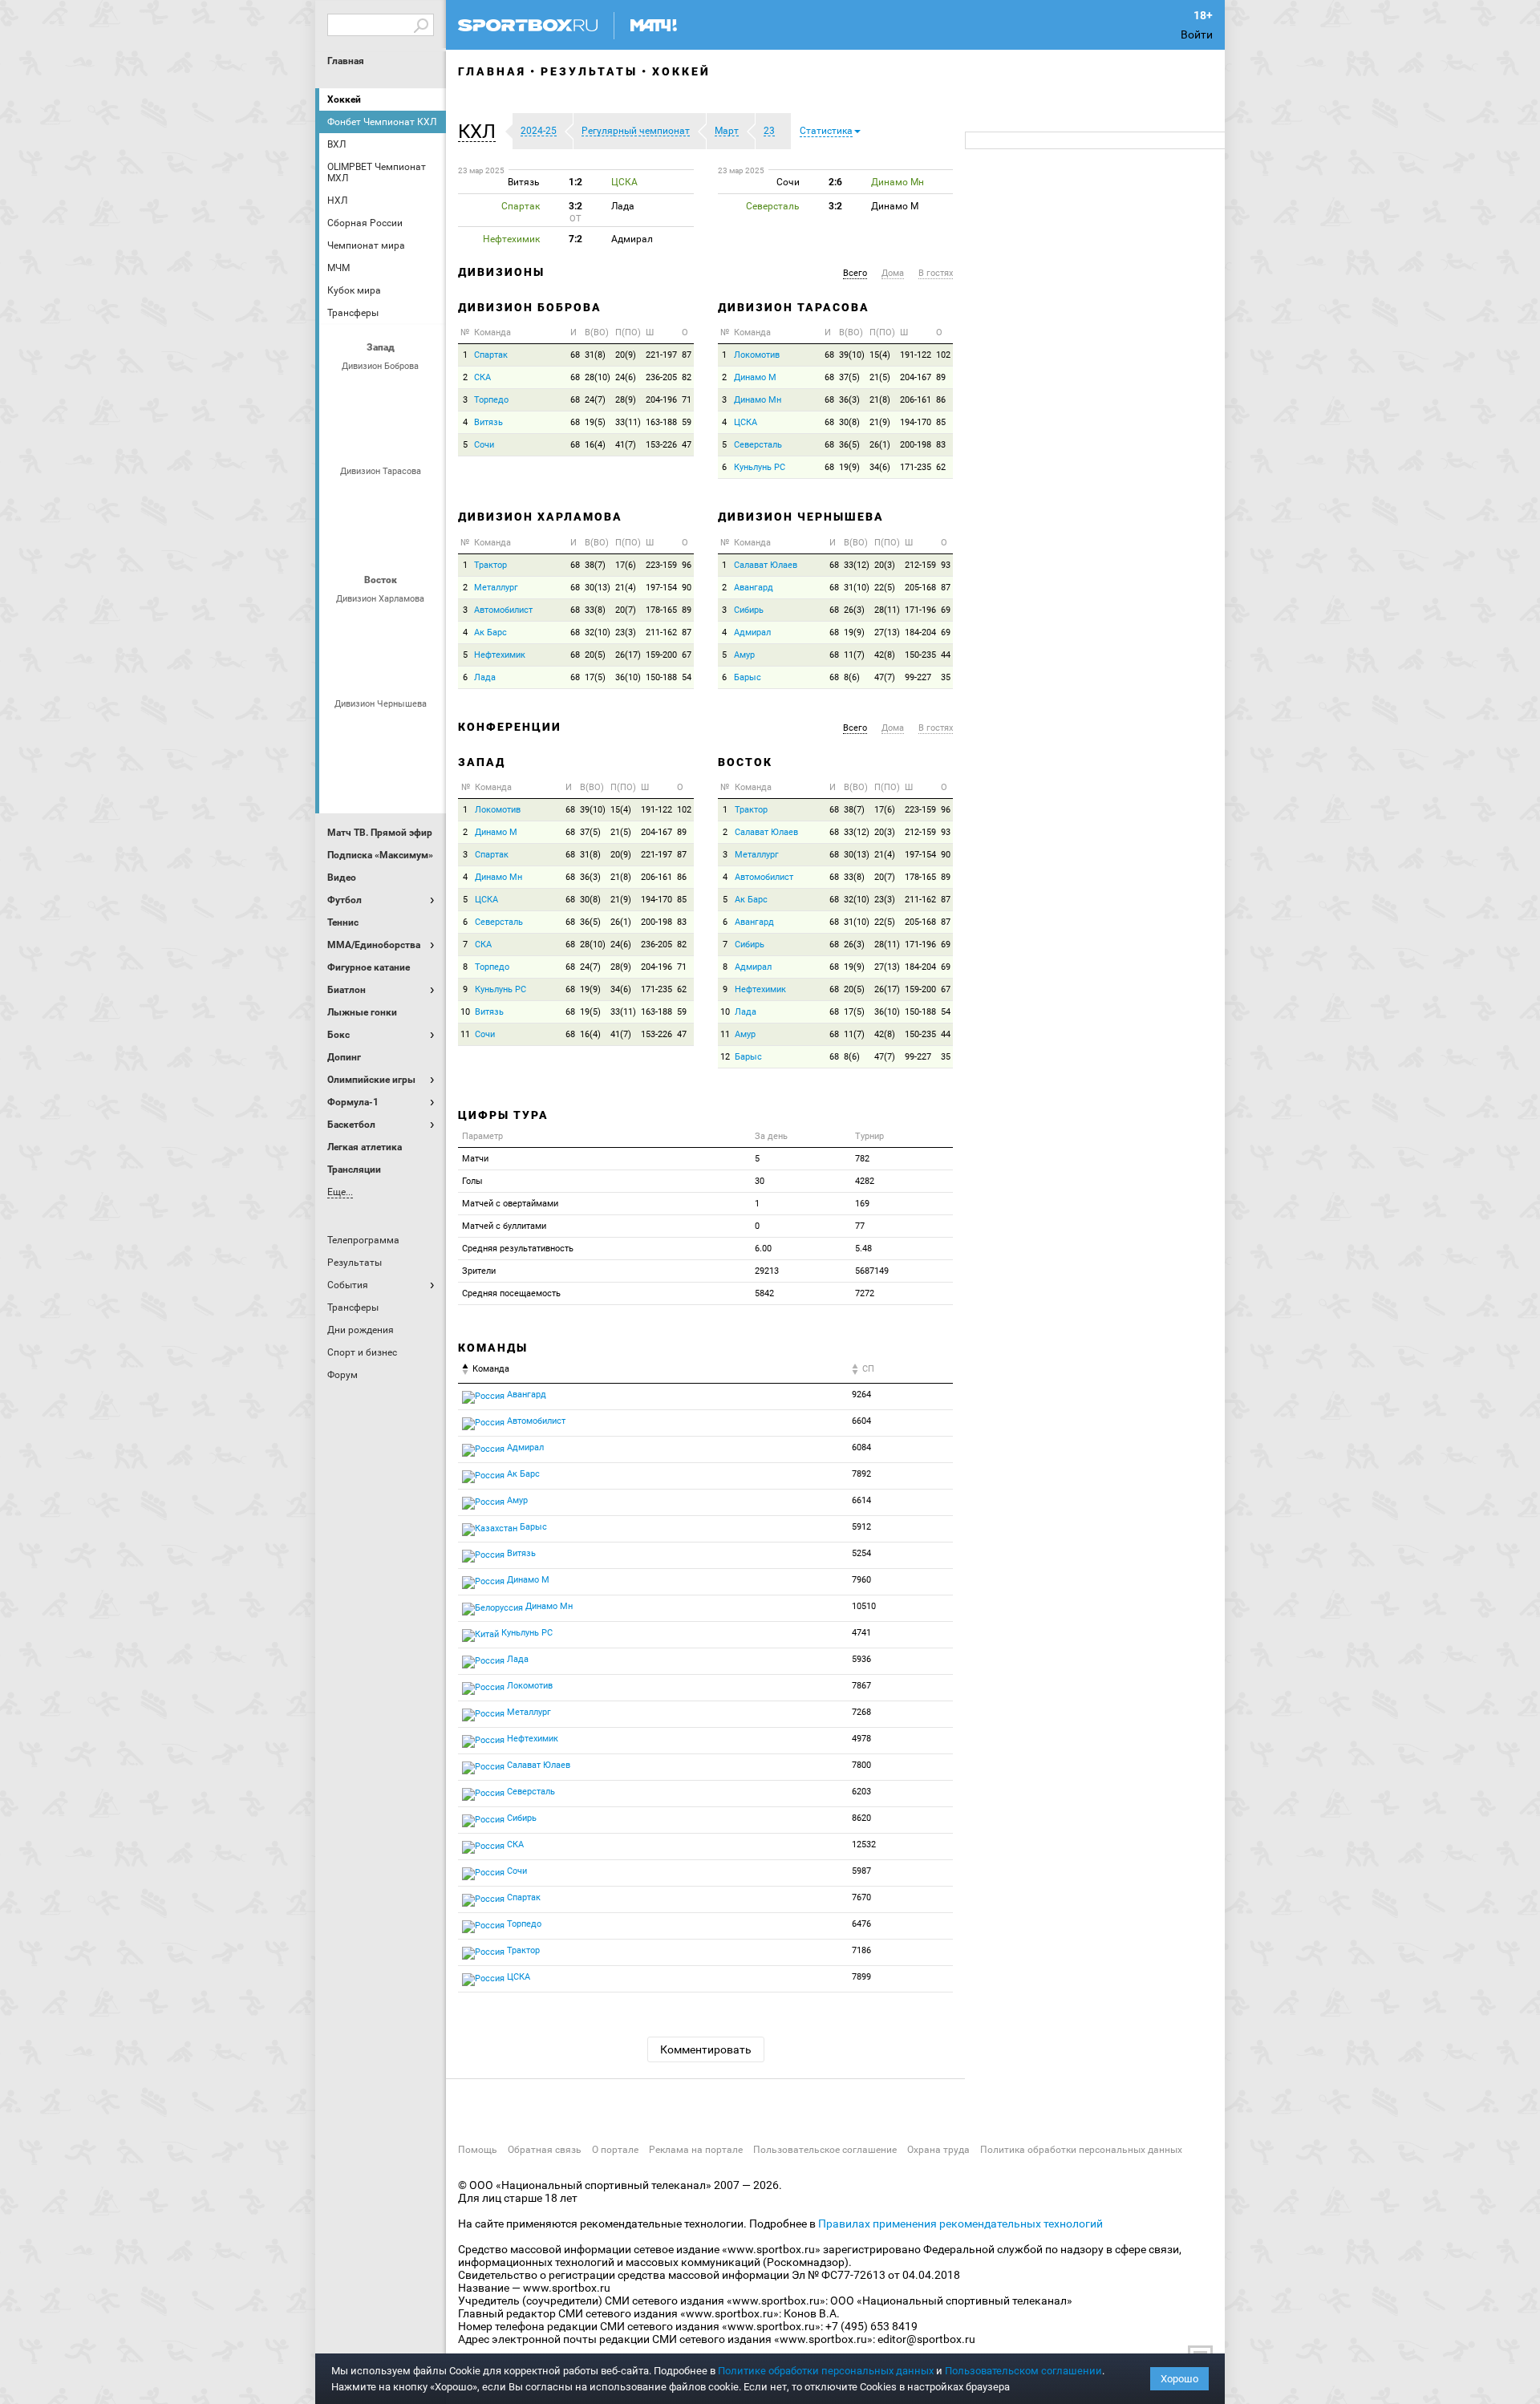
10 (465, 1012)
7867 (861, 1686)
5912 (861, 1527)
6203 (861, 1792)
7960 (861, 1580)
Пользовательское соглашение (825, 2150)
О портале (615, 2150)
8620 (861, 1818)
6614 (861, 1500)
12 (725, 1057)
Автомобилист (344, 626)
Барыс (344, 774)
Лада (344, 393)
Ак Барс (383, 626)
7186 (861, 1950)
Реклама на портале (696, 2150)
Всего (855, 273)
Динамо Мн (758, 400)
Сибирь (421, 774)
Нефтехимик (363, 669)
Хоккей (344, 99)
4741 (861, 1633)
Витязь (488, 422)
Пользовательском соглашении (1023, 2371)
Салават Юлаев (383, 774)
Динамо (344, 498)
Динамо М (755, 377)
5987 (861, 1871)
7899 (861, 1977)
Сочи (421, 393)
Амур (421, 731)
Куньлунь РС (760, 467)
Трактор (402, 669)
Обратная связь (545, 2150)
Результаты (589, 71)
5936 (861, 1659)
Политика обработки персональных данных (1081, 2150)
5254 (861, 1553)
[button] (481, 132)
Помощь (478, 2150)
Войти (1197, 34)
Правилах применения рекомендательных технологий (960, 2224)
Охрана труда (938, 2150)
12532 (864, 1845)
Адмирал (383, 731)
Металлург (421, 626)
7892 (861, 1474)
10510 (864, 1606)
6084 (861, 1447)
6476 (861, 1924)
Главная (346, 61)
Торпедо (402, 436)
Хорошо (1179, 2379)
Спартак (363, 436)
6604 (861, 1421)
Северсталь (383, 541)
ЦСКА (421, 541)
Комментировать (706, 2049)
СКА (383, 393)
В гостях (936, 273)
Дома (893, 273)
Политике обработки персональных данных (826, 2371)
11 (465, 1034)
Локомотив (344, 541)
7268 (861, 1712)
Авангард (344, 731)
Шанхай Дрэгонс (421, 498)
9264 (861, 1395)
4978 (861, 1739)
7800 (861, 1765)
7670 (861, 1897)
